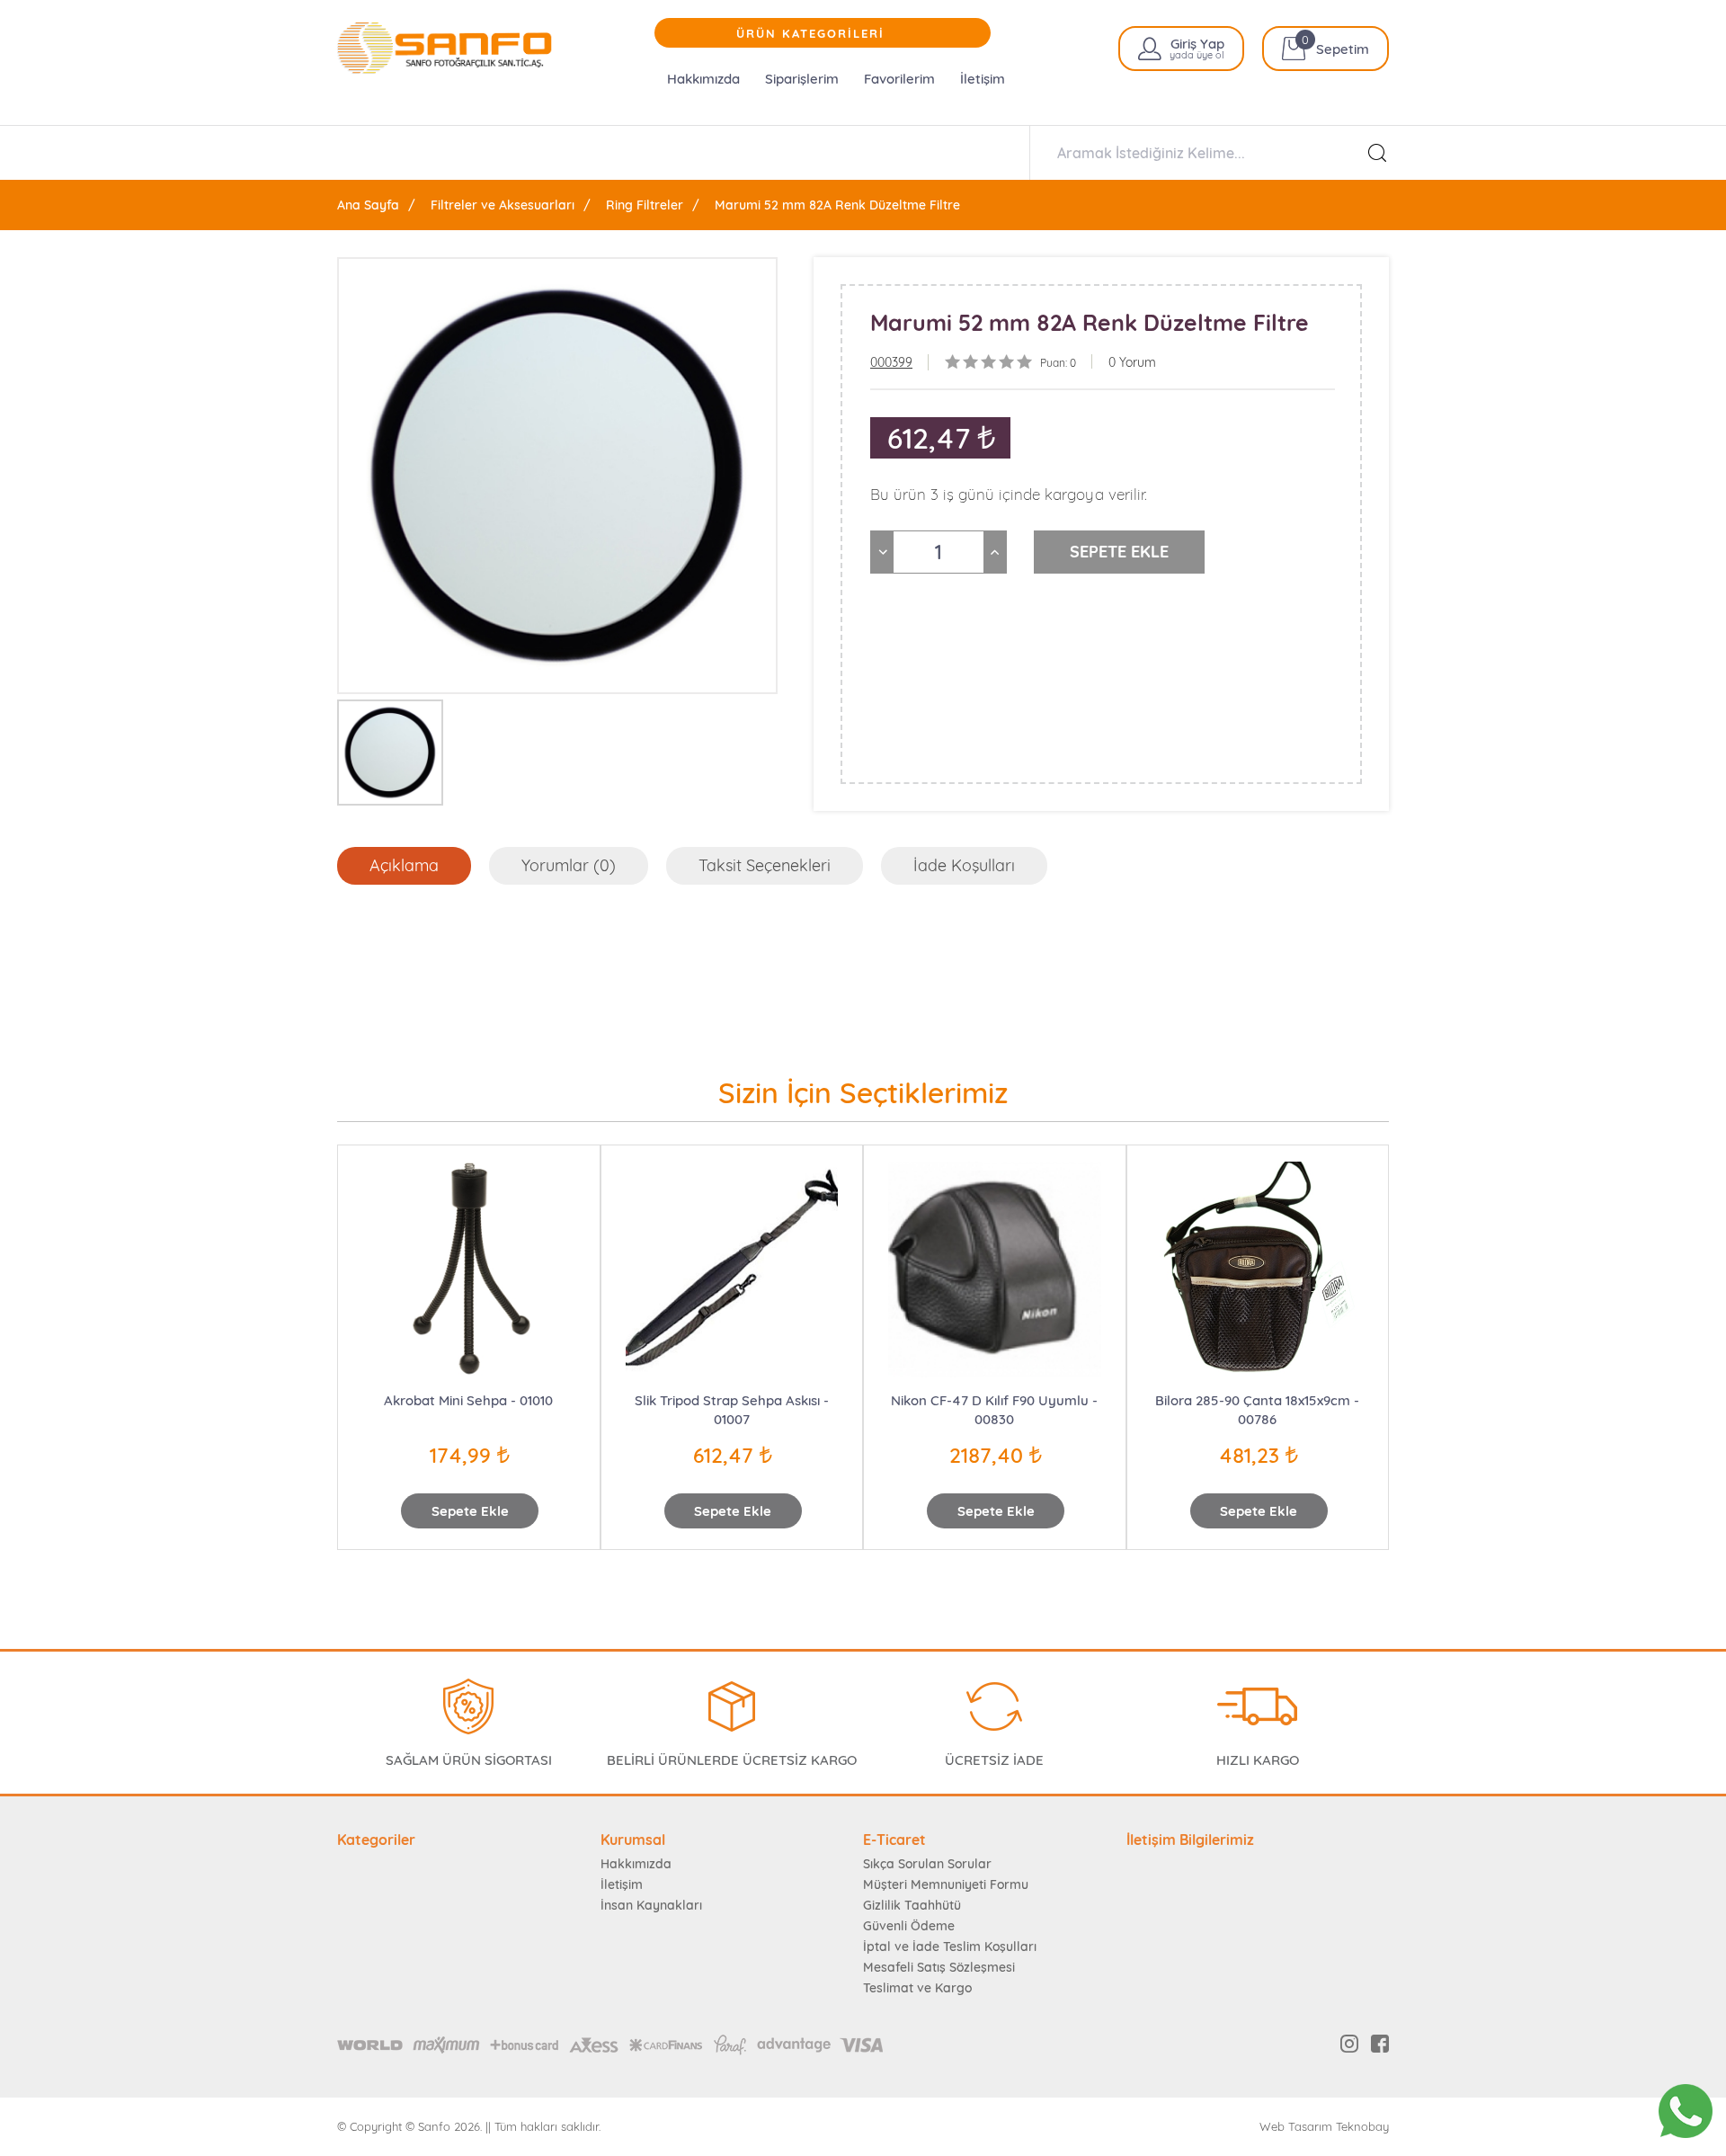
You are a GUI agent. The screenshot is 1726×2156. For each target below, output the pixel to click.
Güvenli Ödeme (909, 1926)
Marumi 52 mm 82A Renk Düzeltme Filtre (837, 205)
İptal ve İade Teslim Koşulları (950, 1947)
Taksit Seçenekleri (765, 865)
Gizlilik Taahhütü (912, 1905)
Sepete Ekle (470, 1511)
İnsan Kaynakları (651, 1905)
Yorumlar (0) (569, 865)
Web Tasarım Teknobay (1324, 2127)
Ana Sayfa (368, 205)
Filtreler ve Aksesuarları (503, 205)
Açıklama (404, 865)
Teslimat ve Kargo (917, 1988)
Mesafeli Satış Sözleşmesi (939, 1967)
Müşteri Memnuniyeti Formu (946, 1884)
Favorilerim (899, 79)
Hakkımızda (703, 79)
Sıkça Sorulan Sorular (927, 1864)
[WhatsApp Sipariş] (1686, 2111)
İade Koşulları (964, 865)
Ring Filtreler (645, 205)
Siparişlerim (802, 79)
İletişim (983, 79)
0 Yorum (1132, 362)
